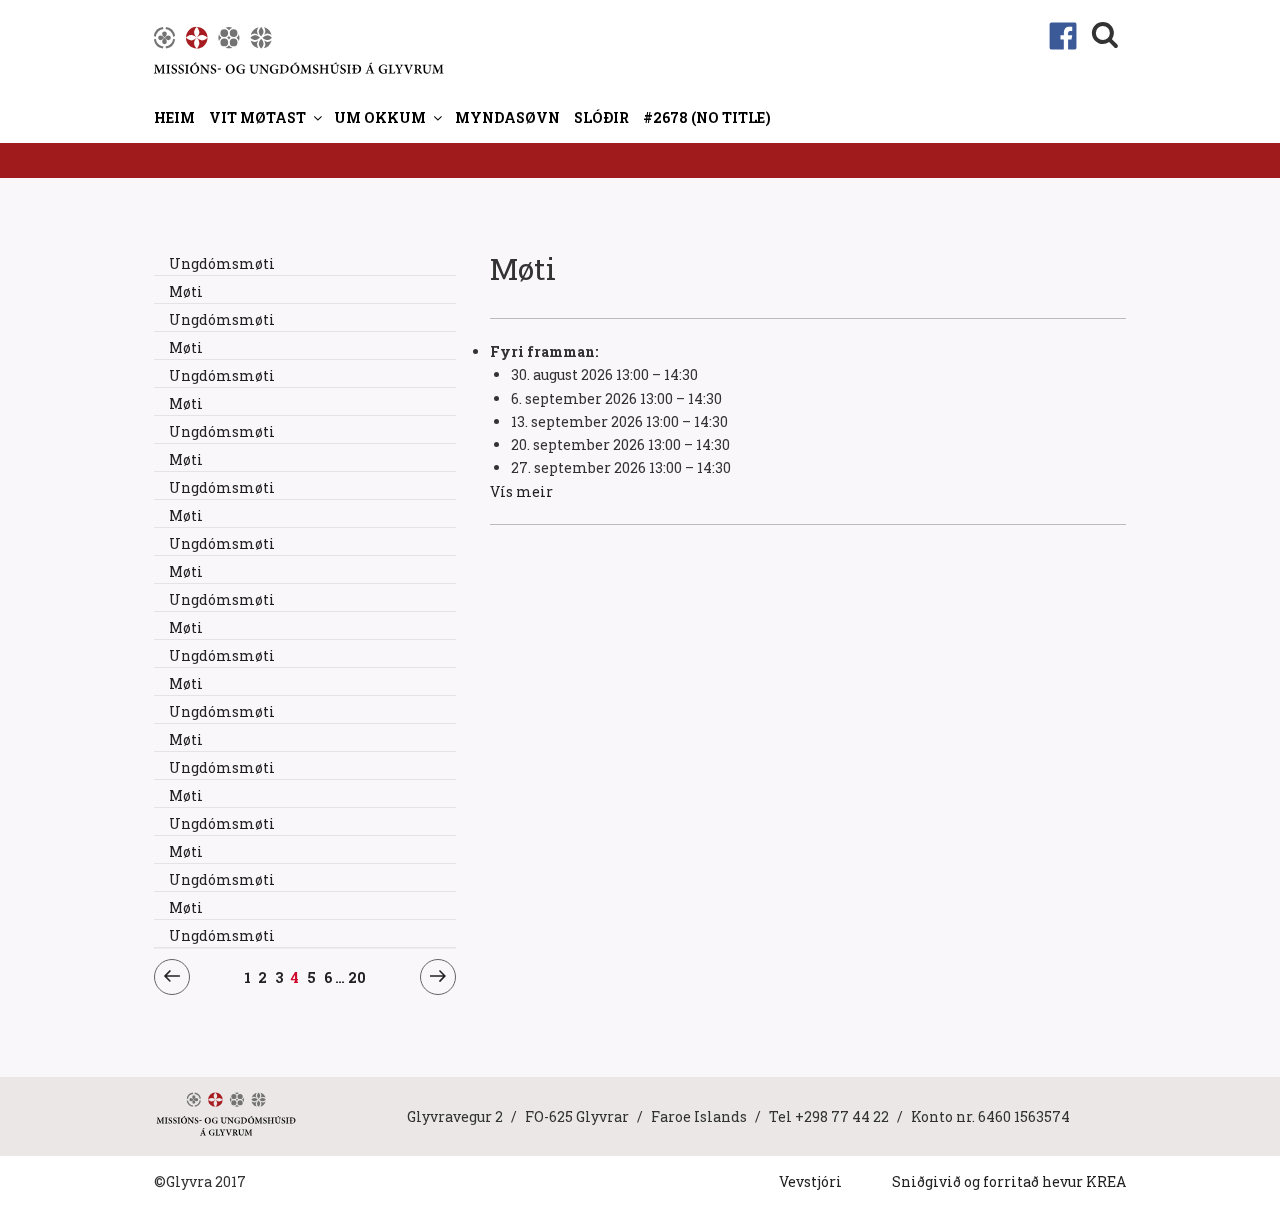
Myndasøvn (507, 117)
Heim (174, 117)
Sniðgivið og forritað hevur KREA (1009, 1181)
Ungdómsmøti (222, 263)
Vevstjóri (810, 1181)
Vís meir (521, 491)
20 (357, 977)
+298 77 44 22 (842, 1116)
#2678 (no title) (707, 117)
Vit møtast (257, 117)
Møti (186, 291)
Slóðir (601, 117)
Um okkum (380, 117)
